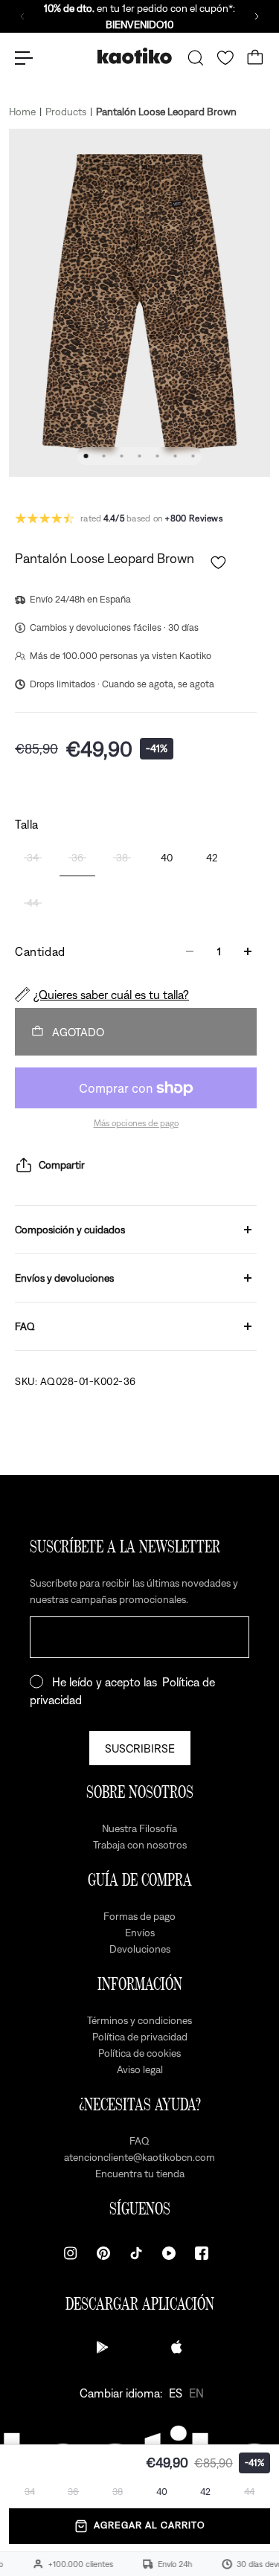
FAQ (25, 1326)
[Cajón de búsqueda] (196, 58)
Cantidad (40, 951)
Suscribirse (140, 1748)
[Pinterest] (103, 2253)
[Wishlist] (225, 58)
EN (196, 2393)
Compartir (62, 1165)
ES (176, 2393)
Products (66, 112)
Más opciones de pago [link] (136, 1123)
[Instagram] (71, 2253)
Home (22, 112)
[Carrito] (255, 58)
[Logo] (135, 58)
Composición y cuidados (70, 1230)
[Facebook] (202, 2253)
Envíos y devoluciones (64, 1278)
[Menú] (24, 58)
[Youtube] (169, 2253)
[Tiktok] (136, 2253)
